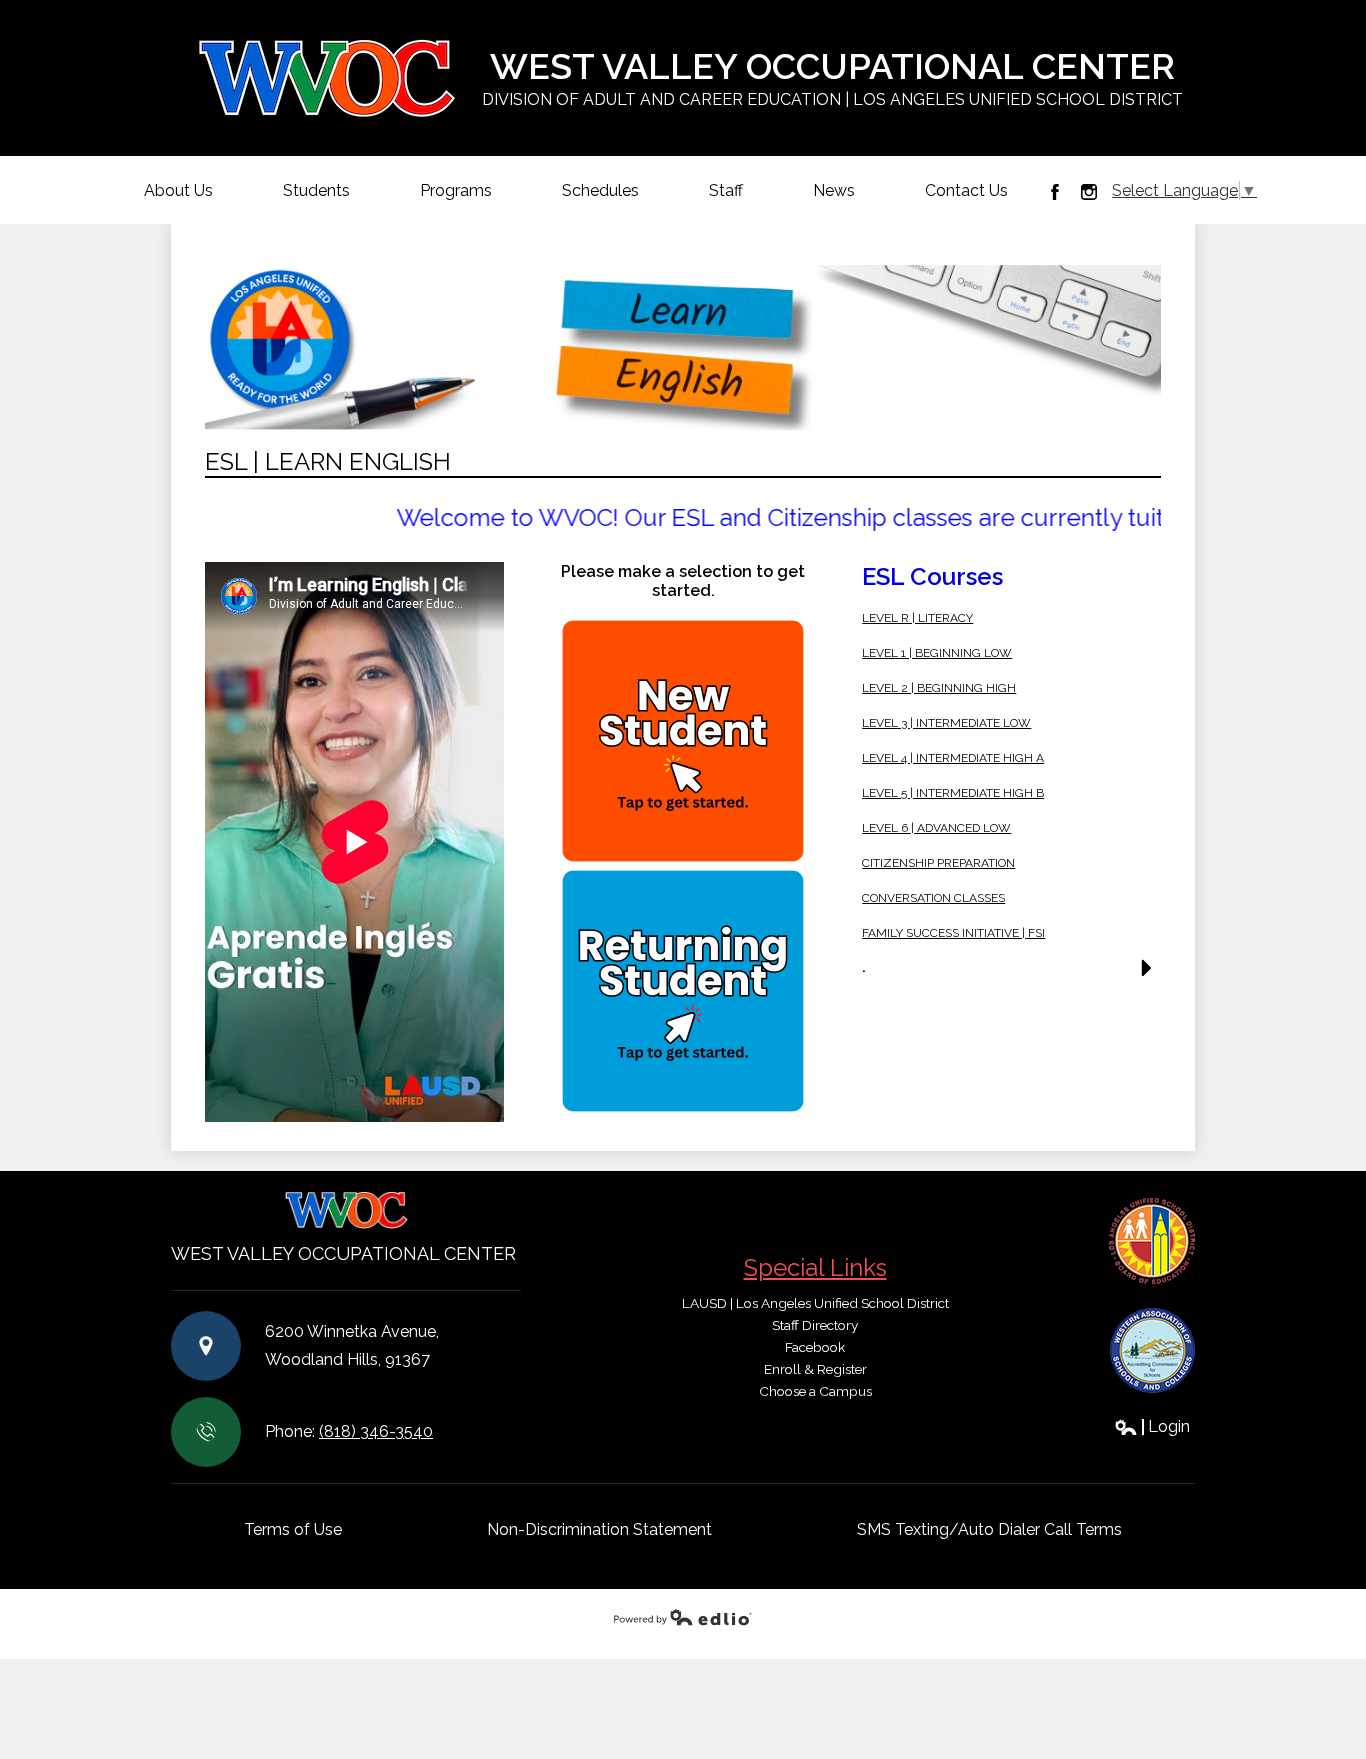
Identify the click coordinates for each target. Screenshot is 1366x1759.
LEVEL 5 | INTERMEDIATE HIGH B (953, 793)
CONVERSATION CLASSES (933, 898)
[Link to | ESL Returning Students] (683, 991)
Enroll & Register (815, 1369)
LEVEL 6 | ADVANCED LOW (936, 828)
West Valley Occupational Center (832, 77)
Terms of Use (293, 1529)
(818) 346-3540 (376, 1431)
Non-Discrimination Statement (599, 1529)
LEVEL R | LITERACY (917, 618)
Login (1152, 1426)
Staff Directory (815, 1325)
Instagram (1089, 192)
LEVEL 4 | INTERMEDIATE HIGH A (953, 758)
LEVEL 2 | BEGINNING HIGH (939, 688)
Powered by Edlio (683, 1617)
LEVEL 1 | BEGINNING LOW (937, 653)
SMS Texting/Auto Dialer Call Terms (989, 1529)
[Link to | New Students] (683, 741)
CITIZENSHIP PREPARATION (938, 863)
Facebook (1055, 192)
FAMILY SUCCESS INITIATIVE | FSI (953, 933)
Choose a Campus (815, 1391)
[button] (1011, 974)
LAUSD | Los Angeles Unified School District (815, 1303)
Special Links (815, 1267)
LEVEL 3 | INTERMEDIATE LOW (946, 723)
